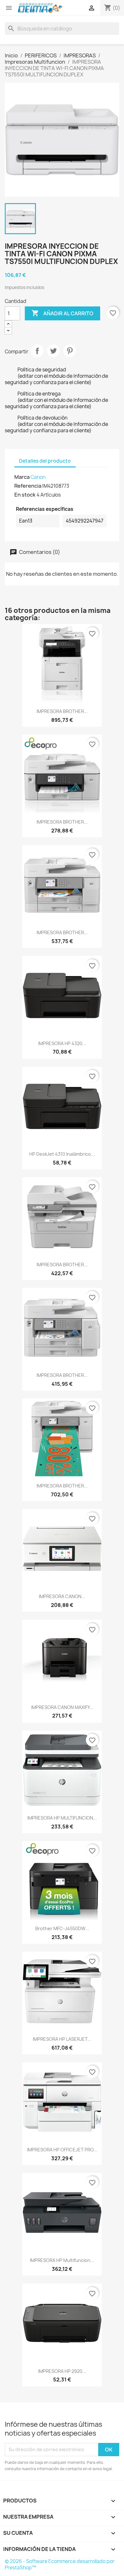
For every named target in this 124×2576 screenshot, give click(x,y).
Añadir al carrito (62, 313)
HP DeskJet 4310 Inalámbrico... (62, 1154)
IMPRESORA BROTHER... (62, 711)
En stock (25, 495)
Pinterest (70, 351)
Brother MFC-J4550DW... (62, 1928)
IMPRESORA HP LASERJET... (62, 2039)
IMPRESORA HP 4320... (62, 1043)
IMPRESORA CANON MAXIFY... (62, 1707)
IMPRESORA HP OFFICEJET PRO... (62, 2150)
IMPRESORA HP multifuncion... (62, 2260)
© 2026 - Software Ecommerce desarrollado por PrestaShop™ (60, 2564)
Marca (22, 477)
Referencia (28, 486)
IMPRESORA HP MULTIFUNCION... (62, 1818)
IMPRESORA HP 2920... (62, 2371)
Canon (38, 477)
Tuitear (53, 351)
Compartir (37, 351)
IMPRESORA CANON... (62, 1596)
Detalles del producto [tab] (45, 461)
